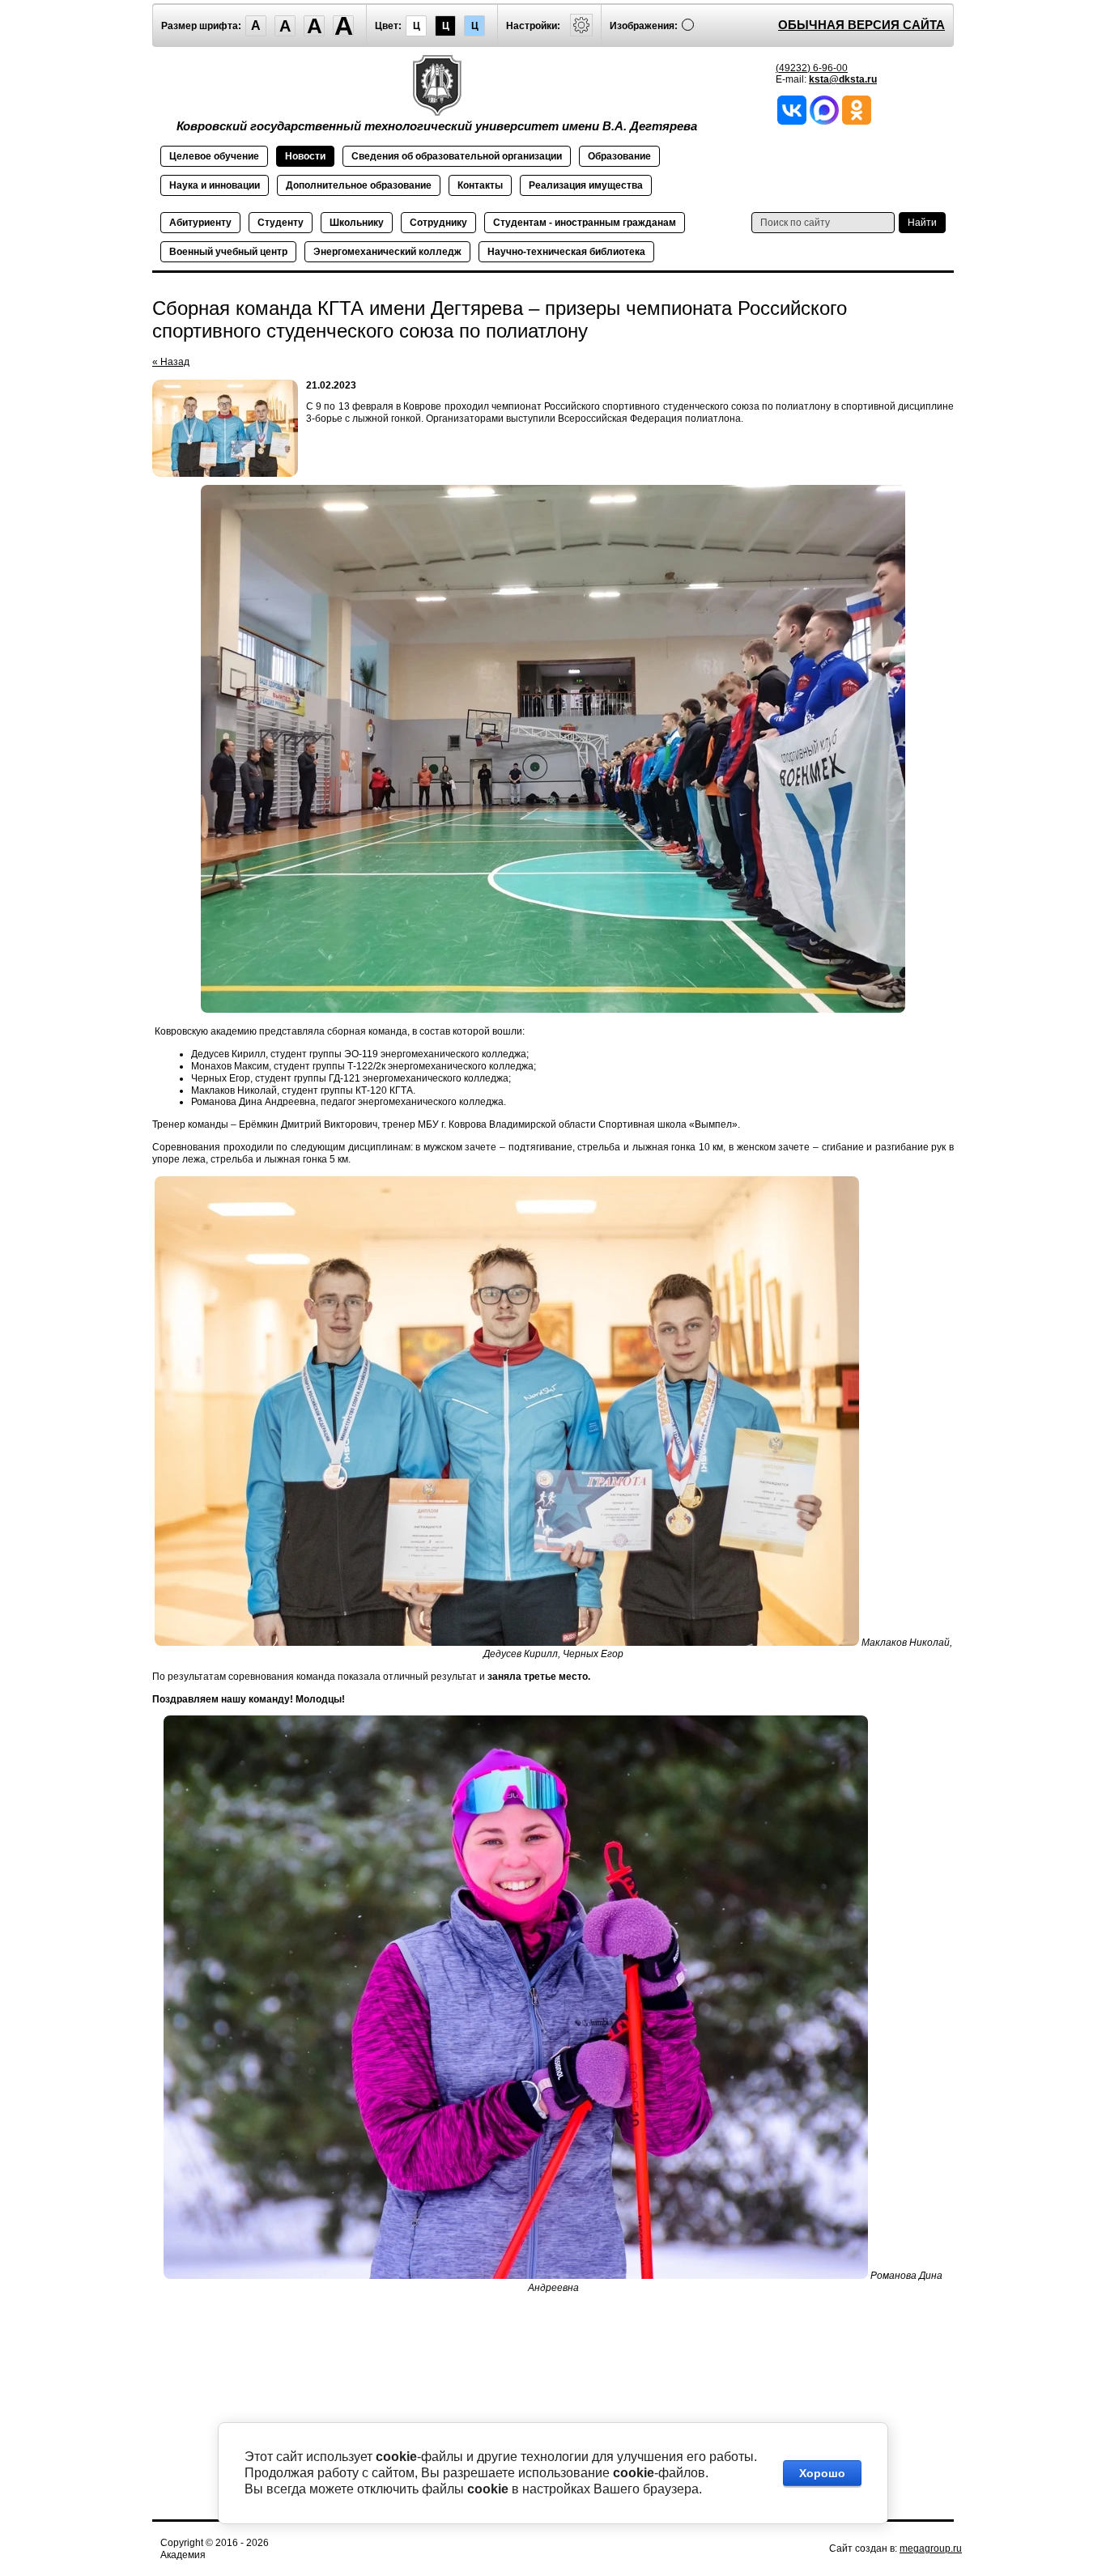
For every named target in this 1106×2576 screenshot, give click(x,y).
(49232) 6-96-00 (812, 68)
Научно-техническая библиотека (566, 252)
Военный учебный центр (228, 252)
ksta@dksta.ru (843, 79)
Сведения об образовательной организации (457, 156)
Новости (305, 156)
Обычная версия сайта (861, 25)
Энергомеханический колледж (387, 252)
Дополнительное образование (359, 185)
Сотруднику (438, 223)
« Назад (171, 362)
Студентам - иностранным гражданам (585, 223)
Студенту (281, 223)
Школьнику (357, 223)
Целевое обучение (214, 156)
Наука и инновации (215, 185)
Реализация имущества (586, 185)
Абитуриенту (200, 223)
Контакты (480, 185)
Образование (619, 156)
